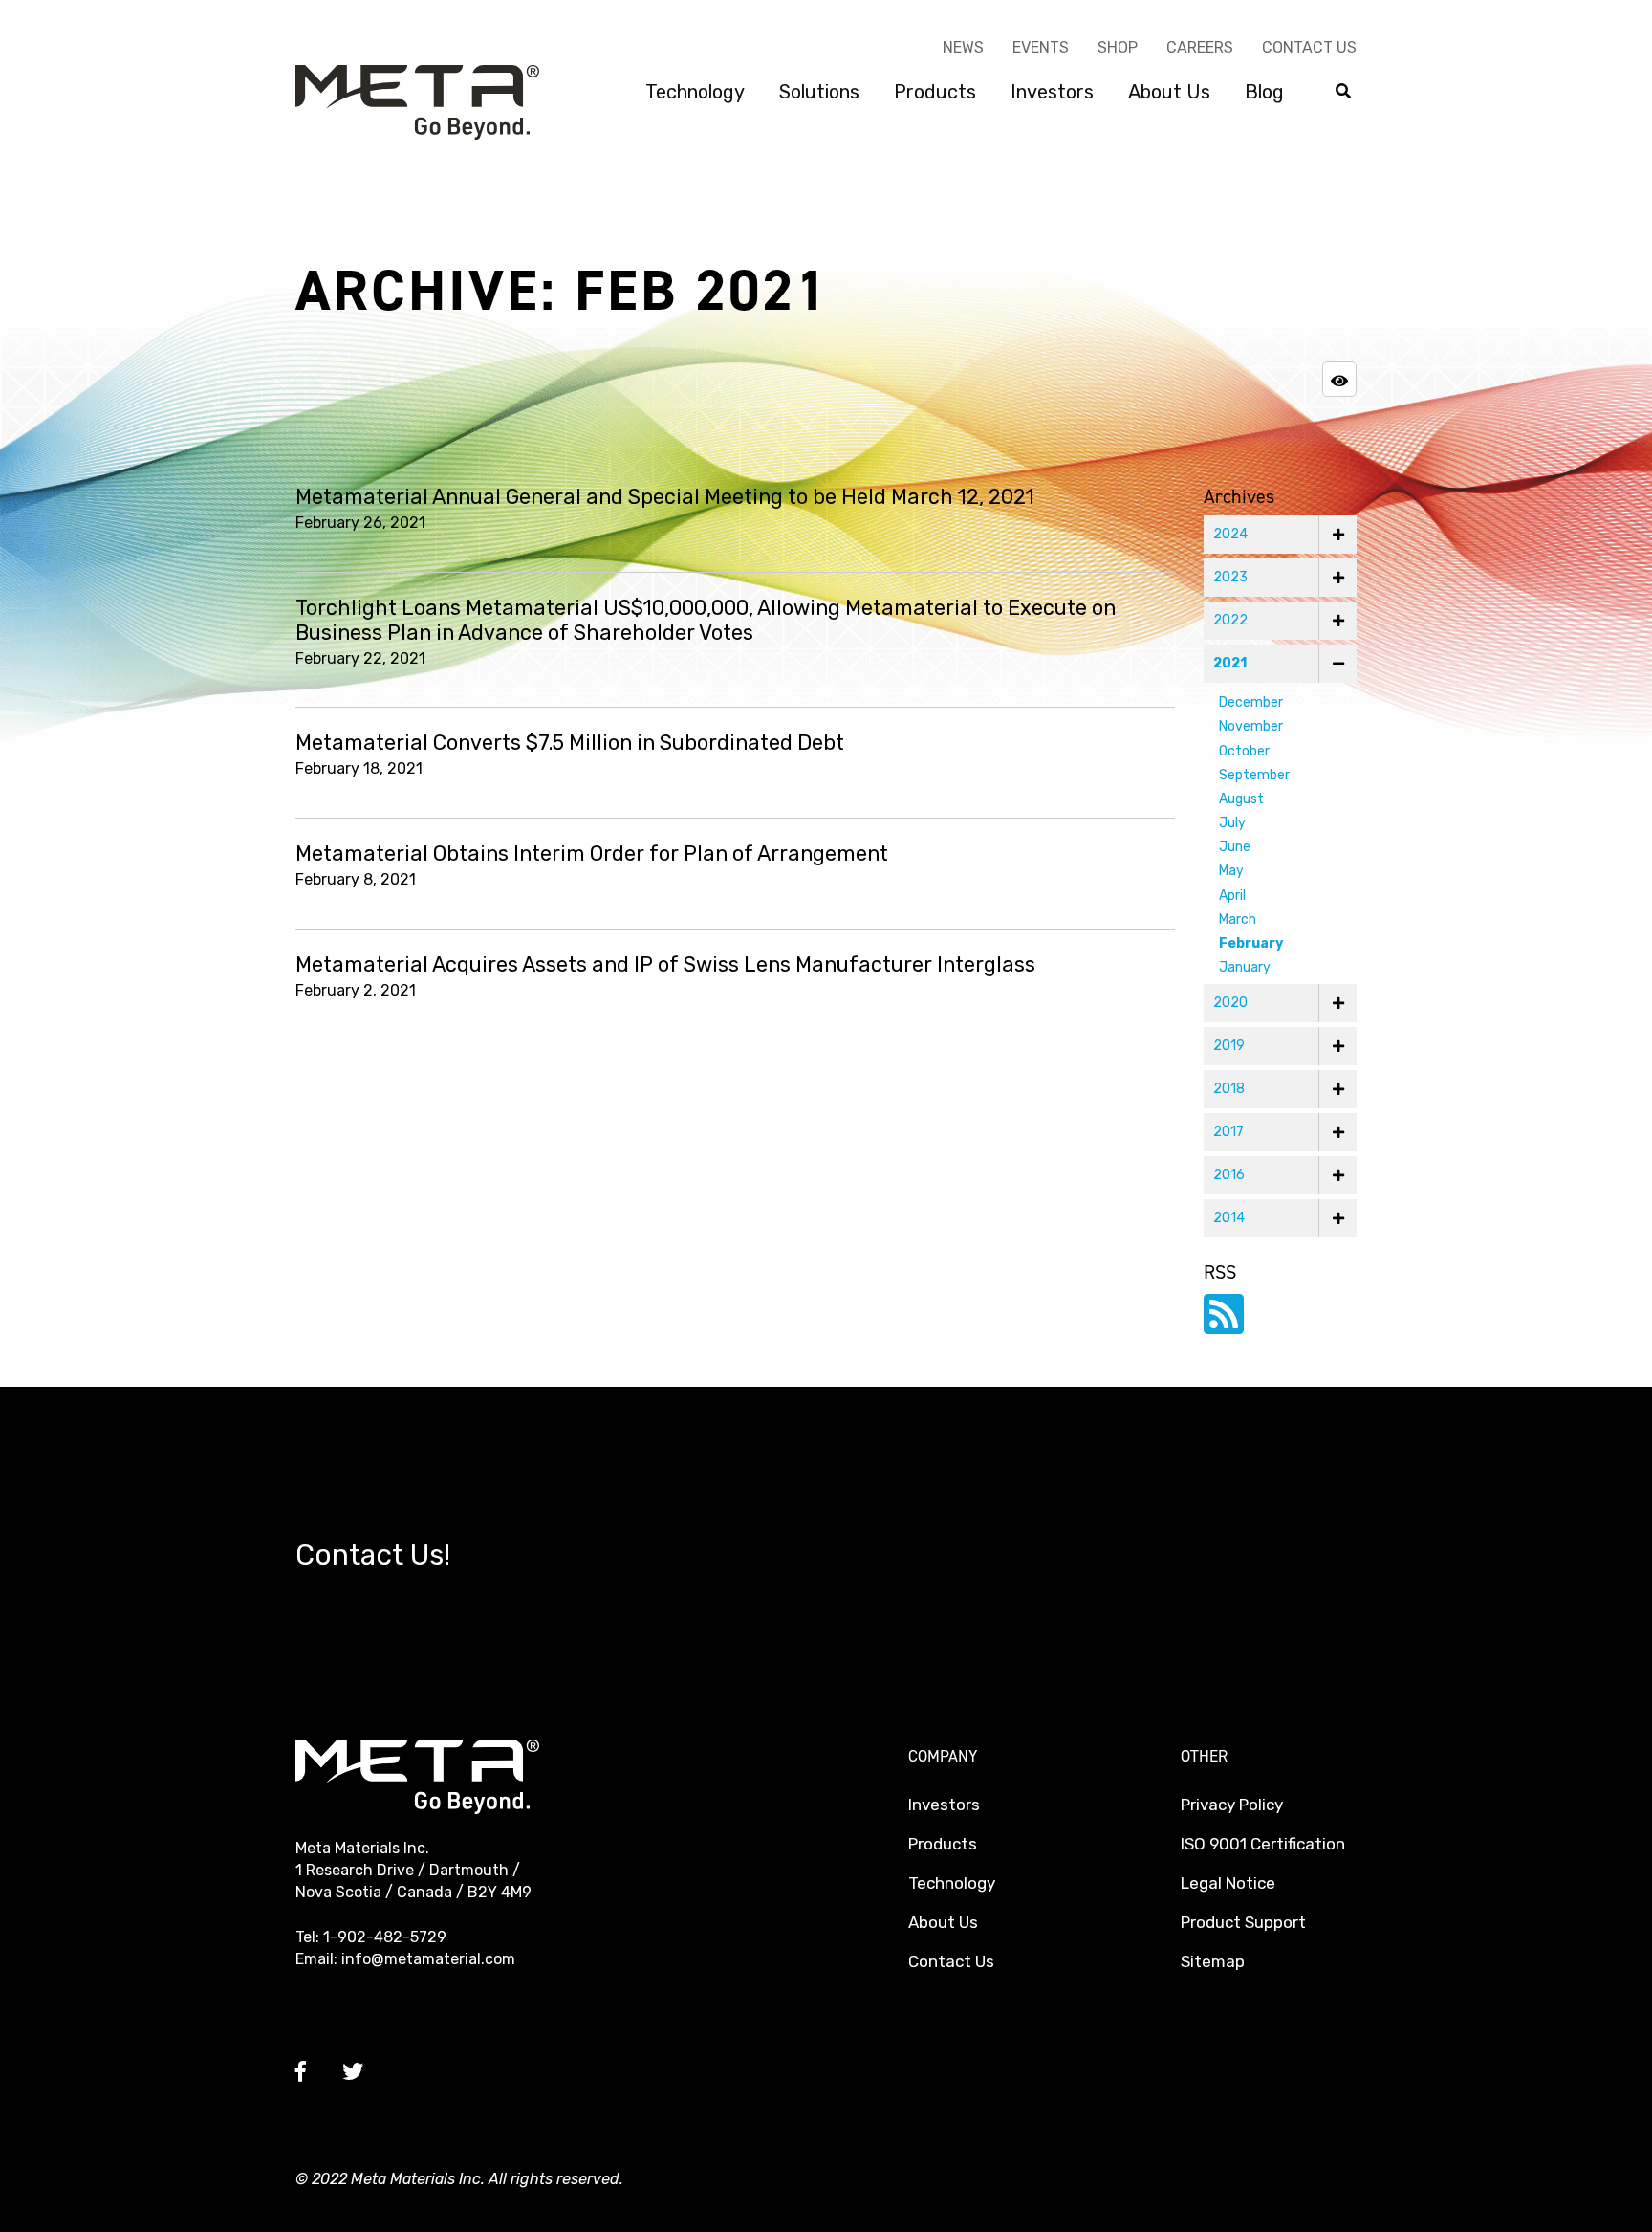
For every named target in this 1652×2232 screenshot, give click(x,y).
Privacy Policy (1232, 1805)
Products (935, 92)
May (1231, 871)
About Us (1169, 92)
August (1241, 799)
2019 (1229, 1046)
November (1251, 726)
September (1254, 775)
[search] (1343, 92)
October (1244, 751)
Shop (1118, 47)
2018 (1229, 1089)
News (963, 47)
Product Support (1243, 1922)
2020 (1230, 1003)
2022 (1230, 620)
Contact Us (1309, 47)
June (1235, 847)
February (1251, 943)
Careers (1200, 47)
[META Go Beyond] (417, 101)
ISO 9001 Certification (1263, 1844)
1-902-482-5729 (385, 1937)
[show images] (1339, 379)
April (1232, 896)
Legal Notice (1228, 1883)
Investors (1052, 92)
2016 (1229, 1175)
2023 (1230, 577)
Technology (695, 92)
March (1238, 919)
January (1245, 967)
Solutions (819, 92)
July (1232, 823)
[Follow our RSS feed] (1224, 1326)
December (1251, 702)
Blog (1264, 92)
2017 (1228, 1132)
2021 (1230, 663)
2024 (1230, 534)
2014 (1229, 1218)
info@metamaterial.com (428, 1959)
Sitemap (1213, 1961)
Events (1041, 47)
